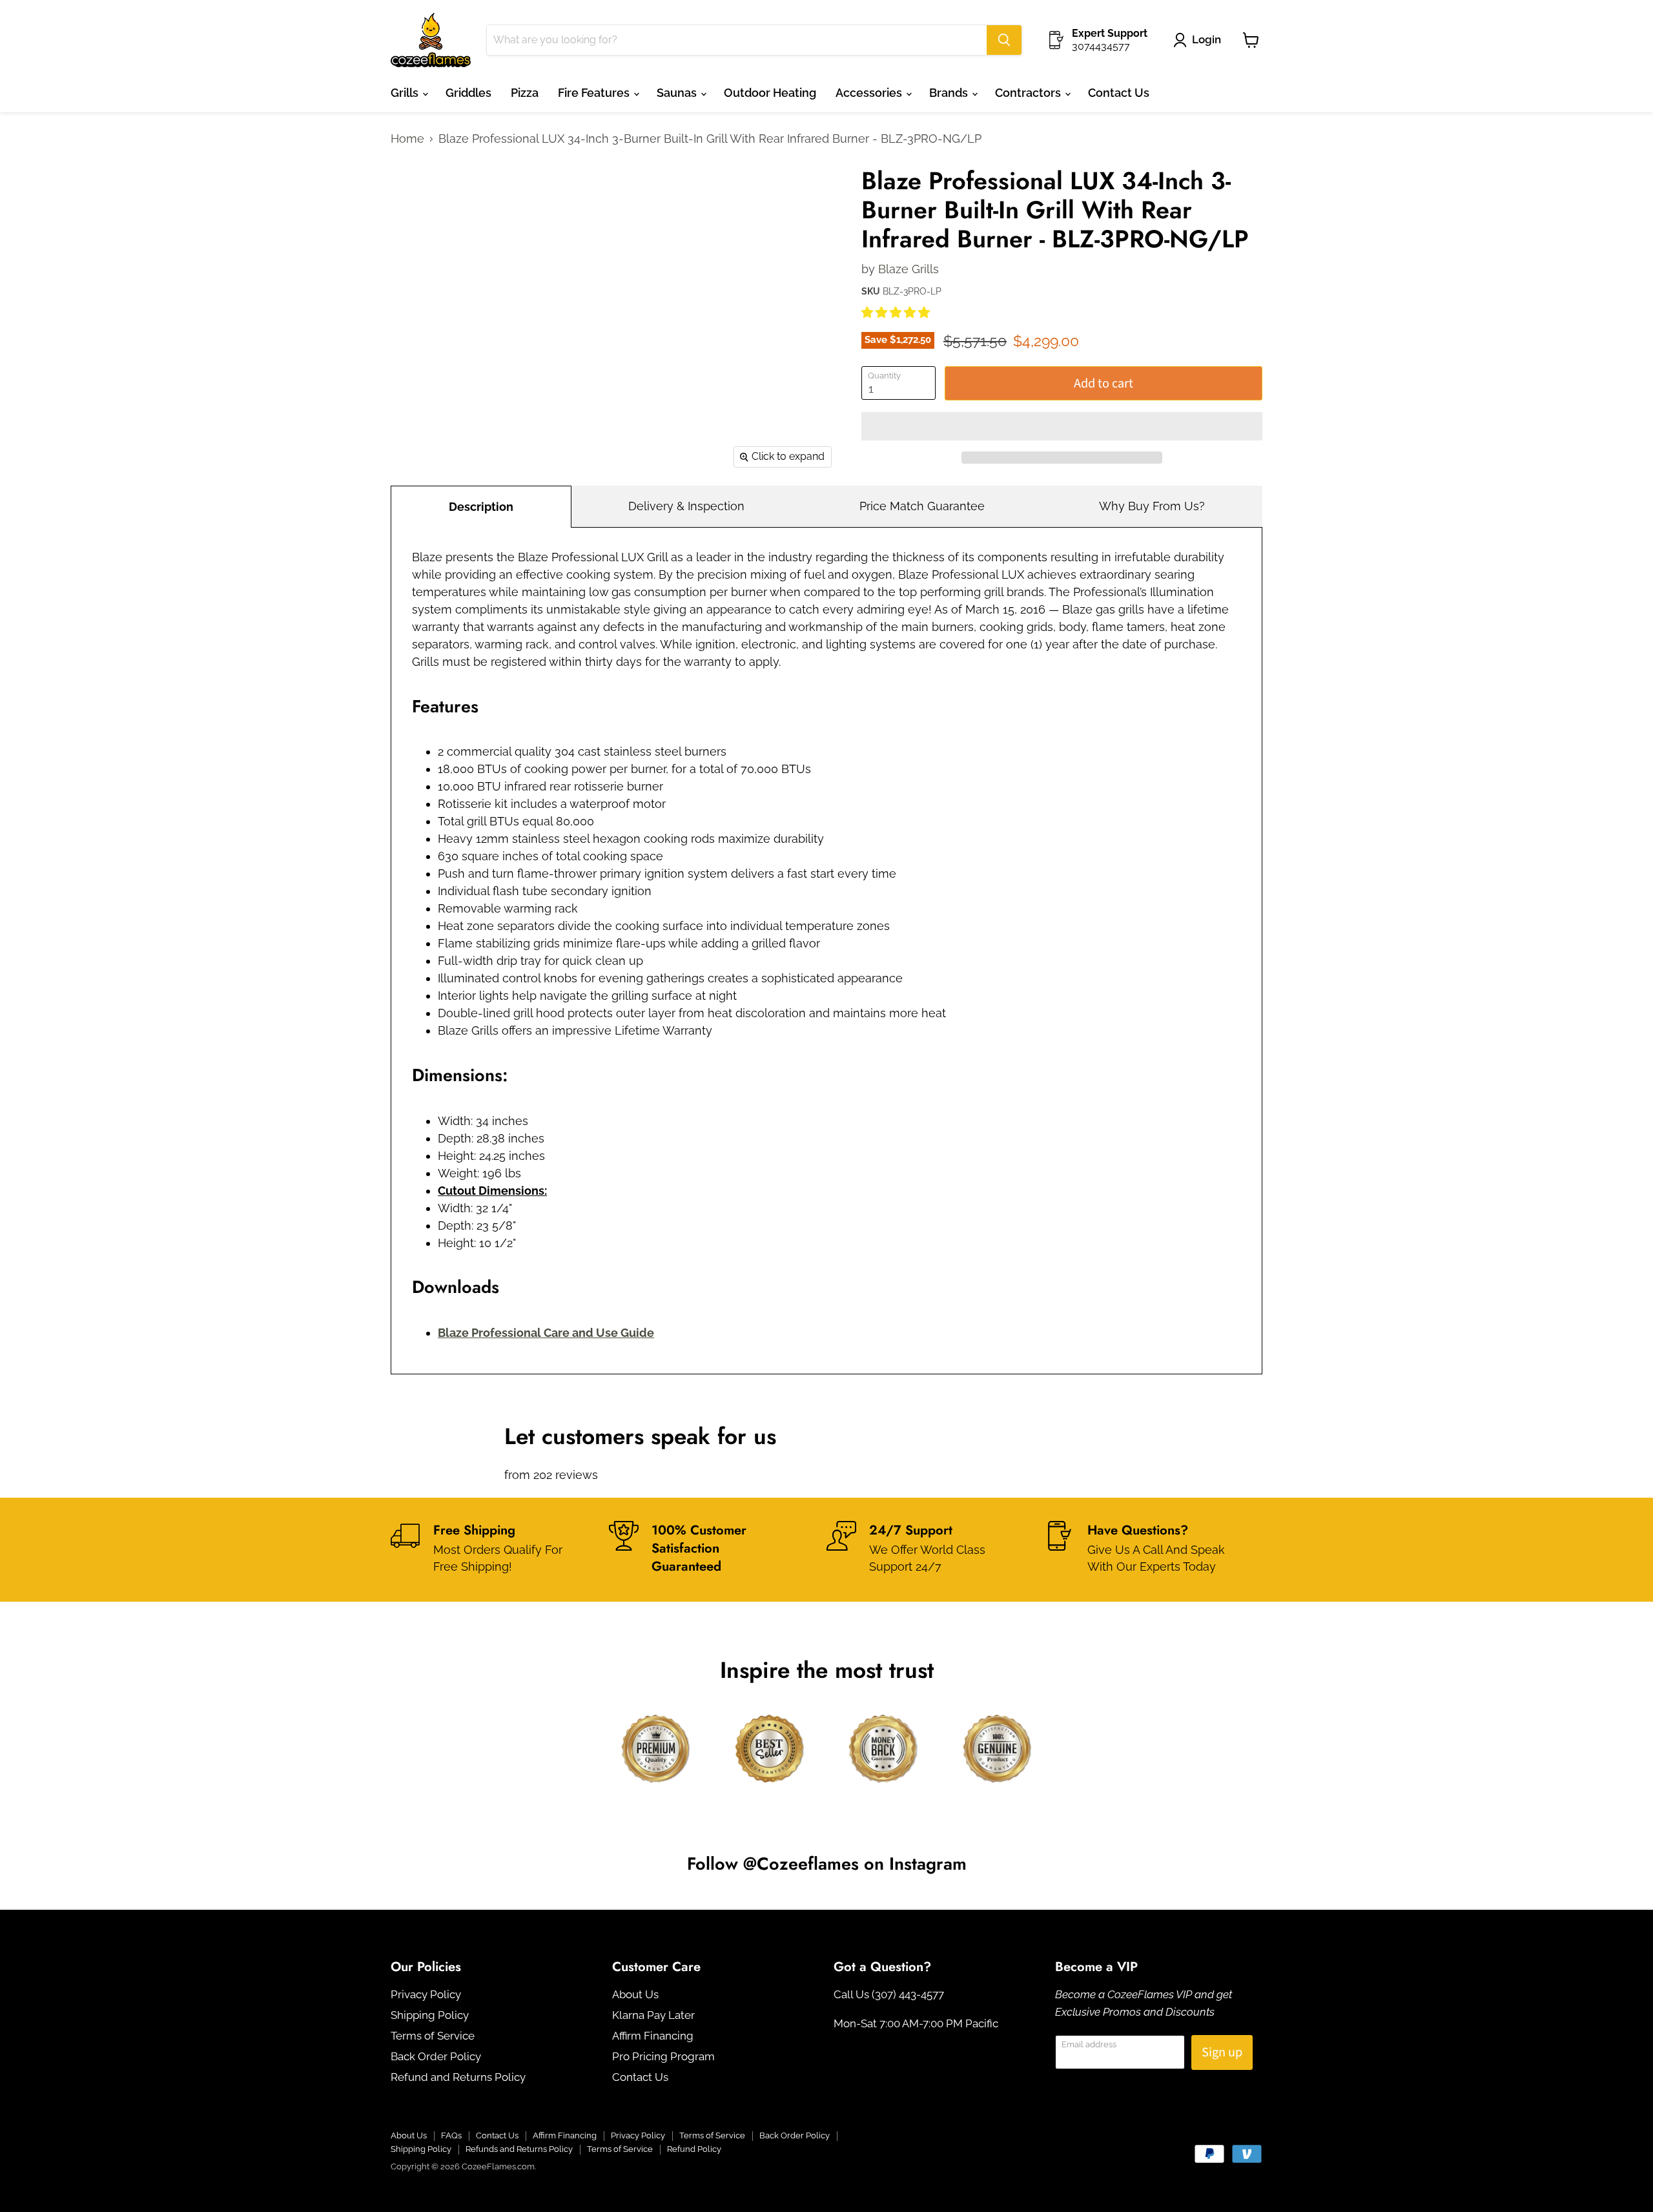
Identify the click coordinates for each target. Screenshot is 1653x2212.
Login (1206, 39)
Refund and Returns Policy (458, 2077)
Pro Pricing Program (663, 2056)
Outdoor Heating (770, 93)
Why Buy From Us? (1152, 506)
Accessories (870, 93)
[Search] (1004, 40)
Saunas (678, 93)
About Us (635, 1994)
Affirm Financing (653, 2036)
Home (407, 139)
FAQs (451, 2135)
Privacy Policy (426, 1994)
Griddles (468, 93)
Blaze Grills (909, 269)
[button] (897, 312)
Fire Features (595, 93)
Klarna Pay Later (653, 2015)
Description (481, 507)
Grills (406, 93)
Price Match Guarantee (922, 506)
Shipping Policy (430, 2015)
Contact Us (1119, 93)
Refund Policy (694, 2149)
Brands (950, 93)
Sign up (1222, 2052)
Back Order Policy (436, 2056)
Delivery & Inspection (686, 506)
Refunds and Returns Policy (519, 2149)
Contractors (1029, 93)
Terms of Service (433, 2036)
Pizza (525, 93)
